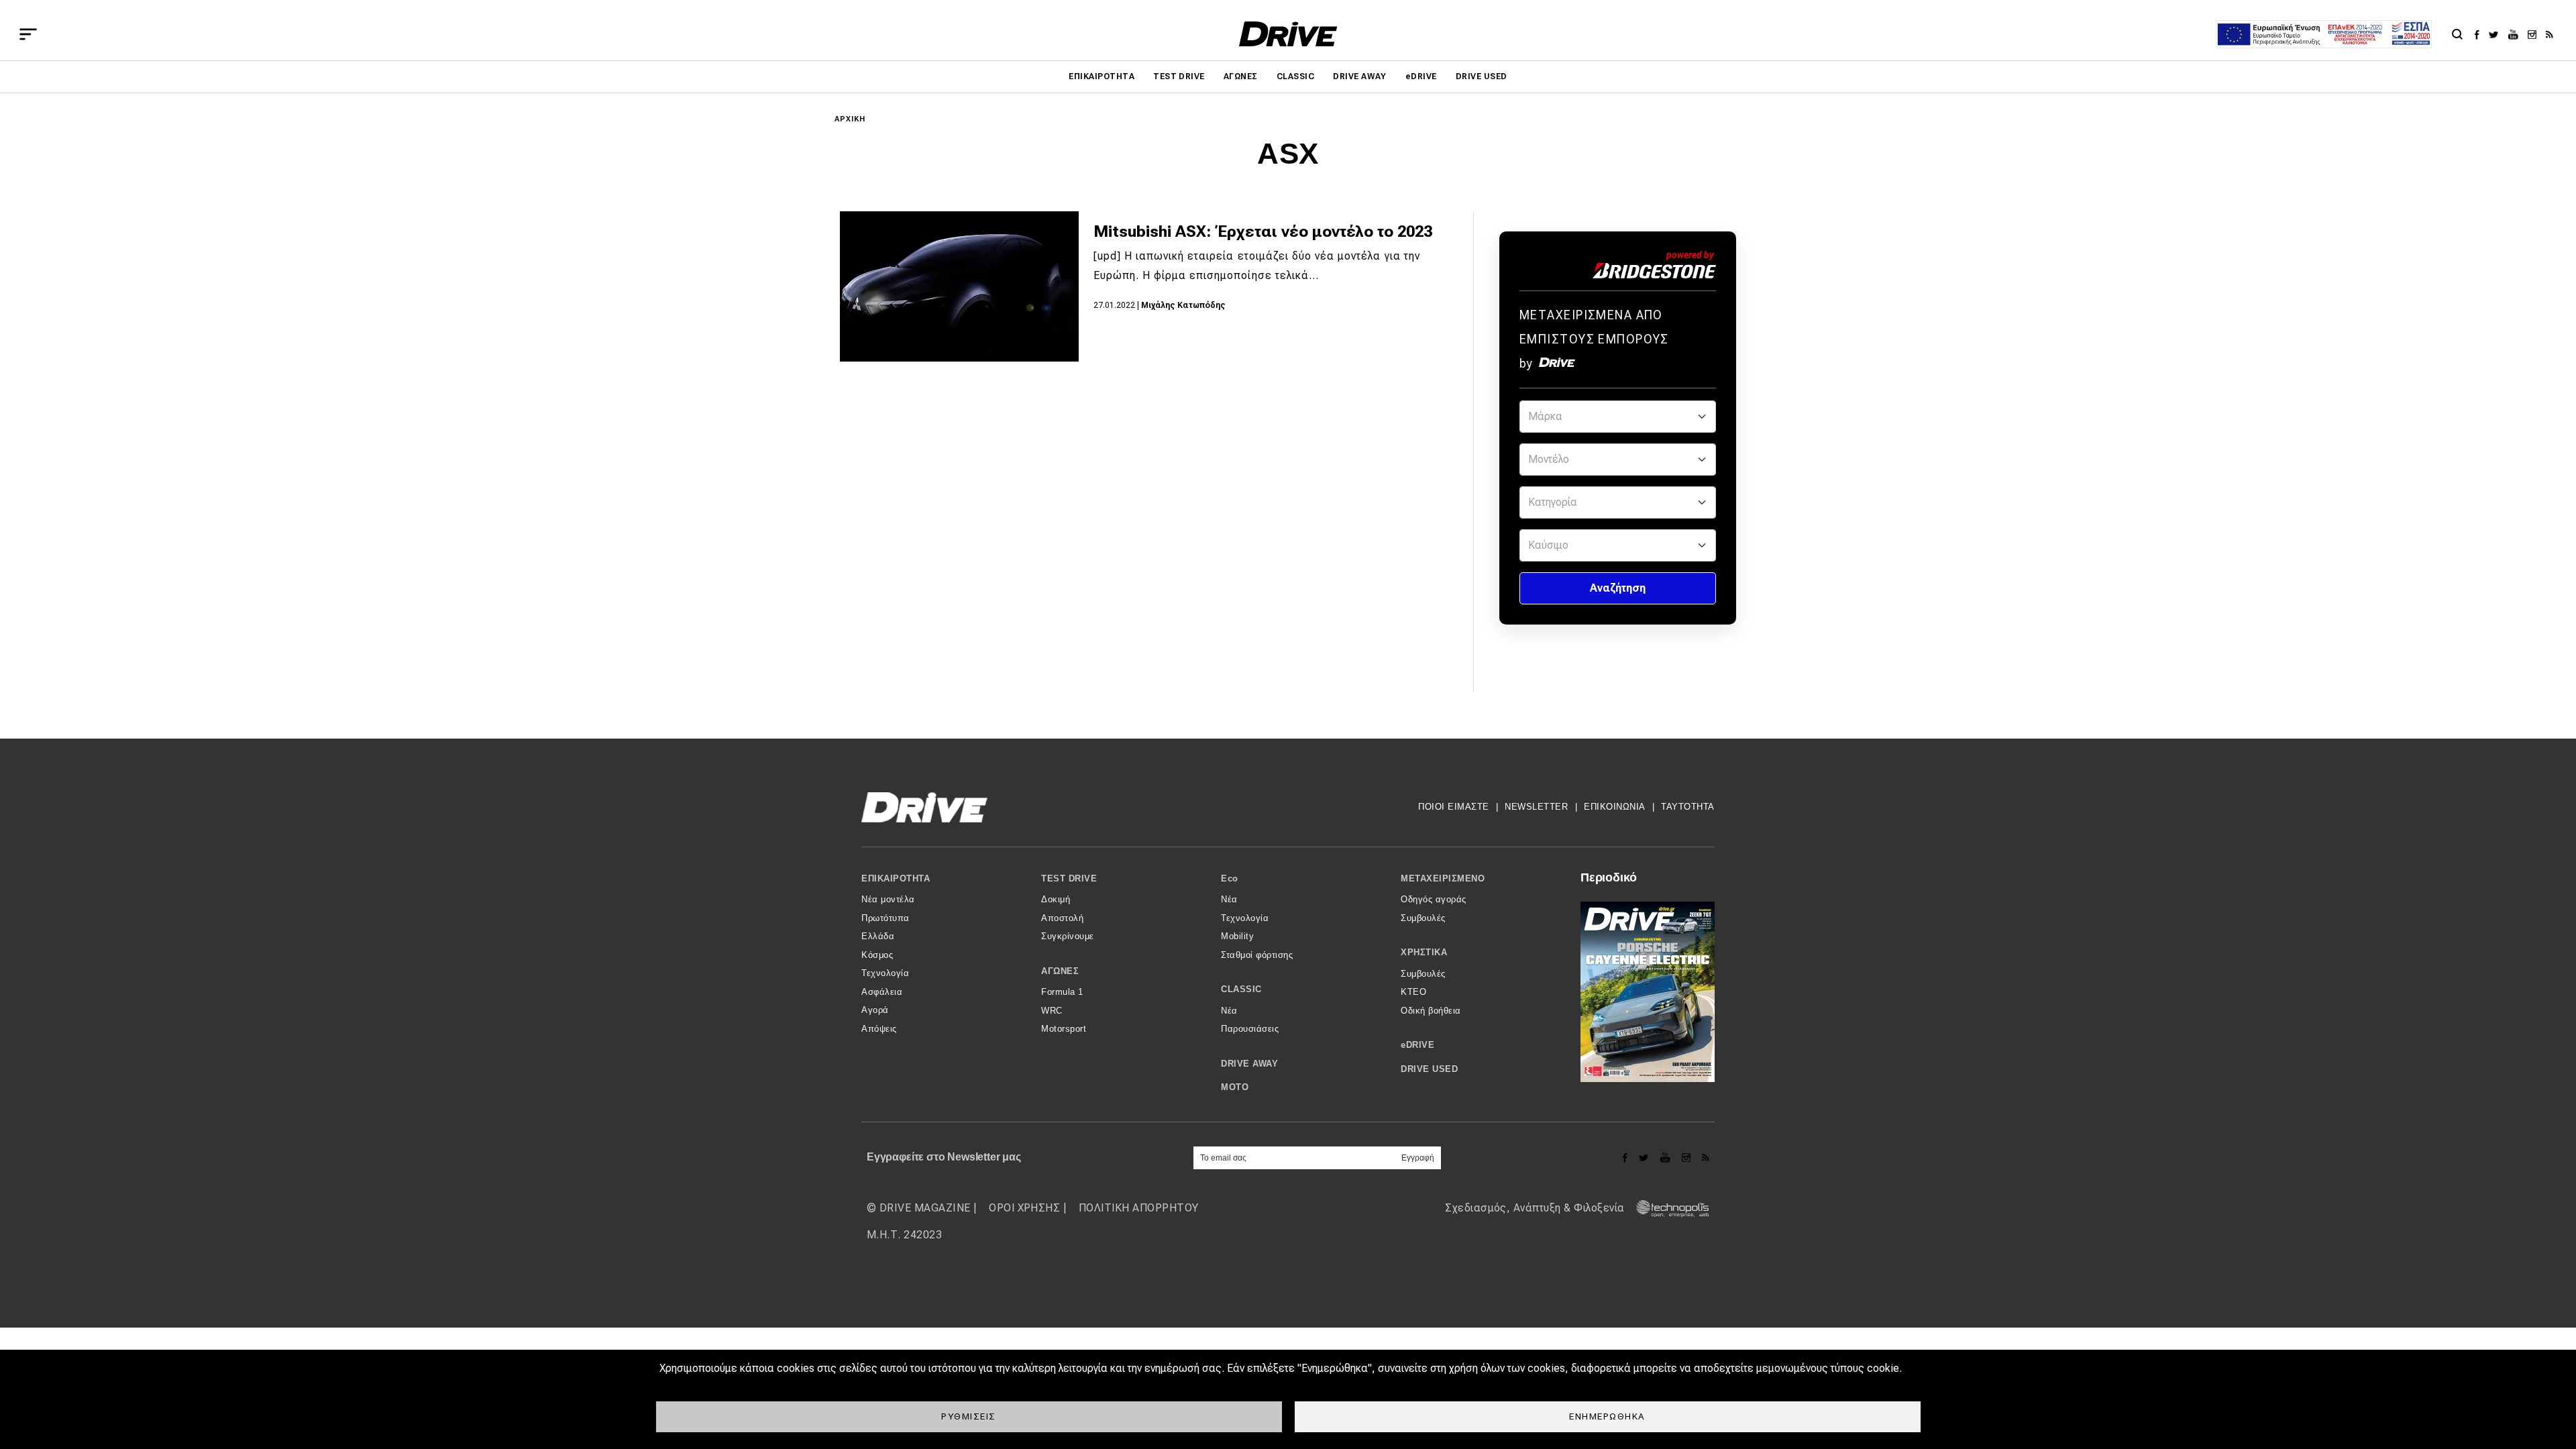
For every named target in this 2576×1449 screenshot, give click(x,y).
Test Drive (1179, 76)
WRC (1052, 1011)
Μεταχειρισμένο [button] (1443, 878)
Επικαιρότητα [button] (896, 878)
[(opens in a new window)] (2480, 34)
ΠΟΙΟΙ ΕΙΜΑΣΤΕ (1454, 807)
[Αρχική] (1288, 34)
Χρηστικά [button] (1424, 952)
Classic (1295, 76)
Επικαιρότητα (1102, 76)
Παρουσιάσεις (1250, 1029)
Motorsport (1064, 1029)
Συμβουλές (1423, 918)
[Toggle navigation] (28, 34)
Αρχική (850, 119)
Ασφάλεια (882, 992)
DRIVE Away (1360, 76)
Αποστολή (1062, 918)
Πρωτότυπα (885, 918)
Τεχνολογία (885, 973)
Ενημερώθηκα (1607, 1416)
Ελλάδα (878, 936)
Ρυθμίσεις (969, 1416)
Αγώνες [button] (1060, 971)
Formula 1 (1062, 992)
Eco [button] (1230, 878)
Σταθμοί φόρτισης (1257, 955)
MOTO (1235, 1087)
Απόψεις (879, 1029)
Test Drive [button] (1069, 878)
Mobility (1237, 936)
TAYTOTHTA (1688, 807)
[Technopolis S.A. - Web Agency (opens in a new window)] (1668, 1208)
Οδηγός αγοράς (1434, 899)
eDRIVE (1421, 76)
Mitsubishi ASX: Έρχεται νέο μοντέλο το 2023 (1263, 231)
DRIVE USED (1482, 76)
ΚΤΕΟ (1413, 992)
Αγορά (875, 1010)
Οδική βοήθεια (1431, 1011)
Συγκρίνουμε (1068, 936)
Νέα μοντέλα (888, 899)
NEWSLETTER (1536, 807)
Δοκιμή (1056, 899)
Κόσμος (877, 955)
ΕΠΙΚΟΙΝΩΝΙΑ (1615, 807)
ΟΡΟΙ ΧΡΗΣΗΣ (1024, 1208)
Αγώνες (1241, 76)
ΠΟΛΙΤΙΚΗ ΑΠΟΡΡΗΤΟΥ (1139, 1208)
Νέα (1229, 899)
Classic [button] (1241, 989)
